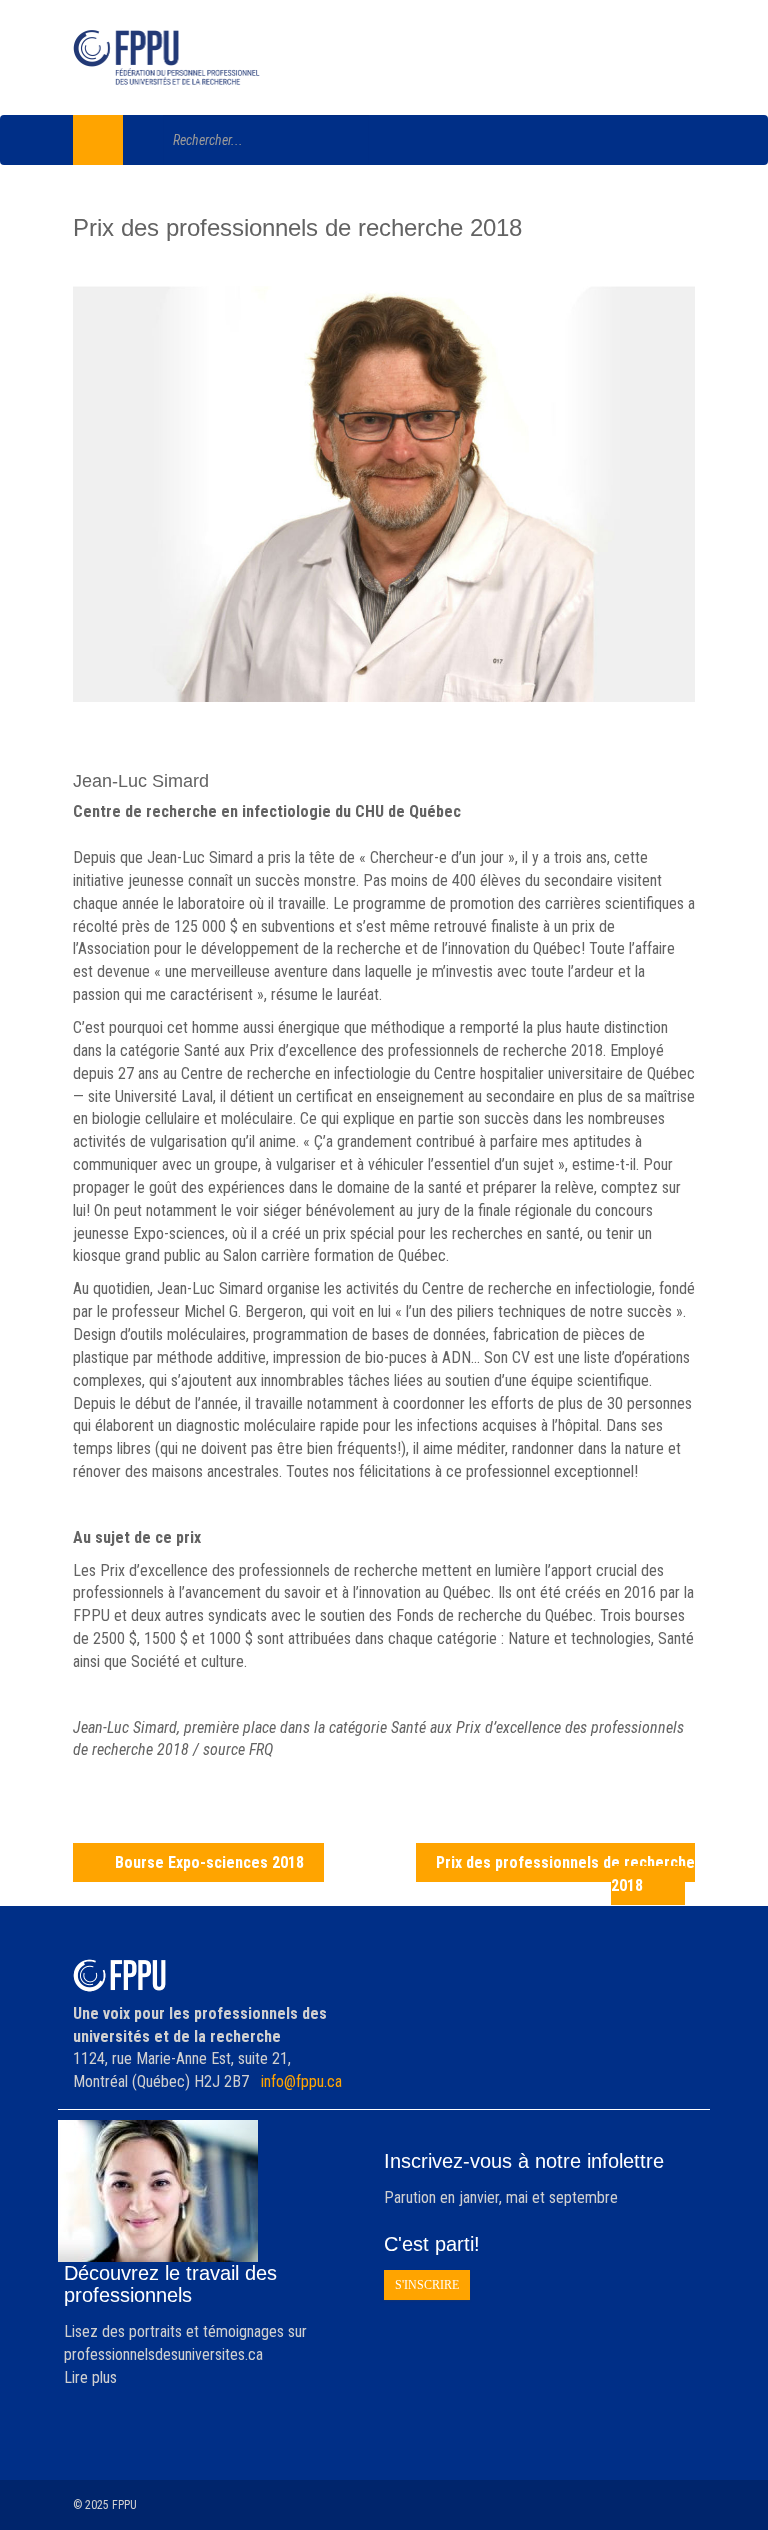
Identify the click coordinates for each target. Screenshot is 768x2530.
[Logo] (167, 57)
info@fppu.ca (301, 2081)
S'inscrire (427, 2285)
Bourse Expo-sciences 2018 (209, 1862)
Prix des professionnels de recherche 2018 (565, 1874)
